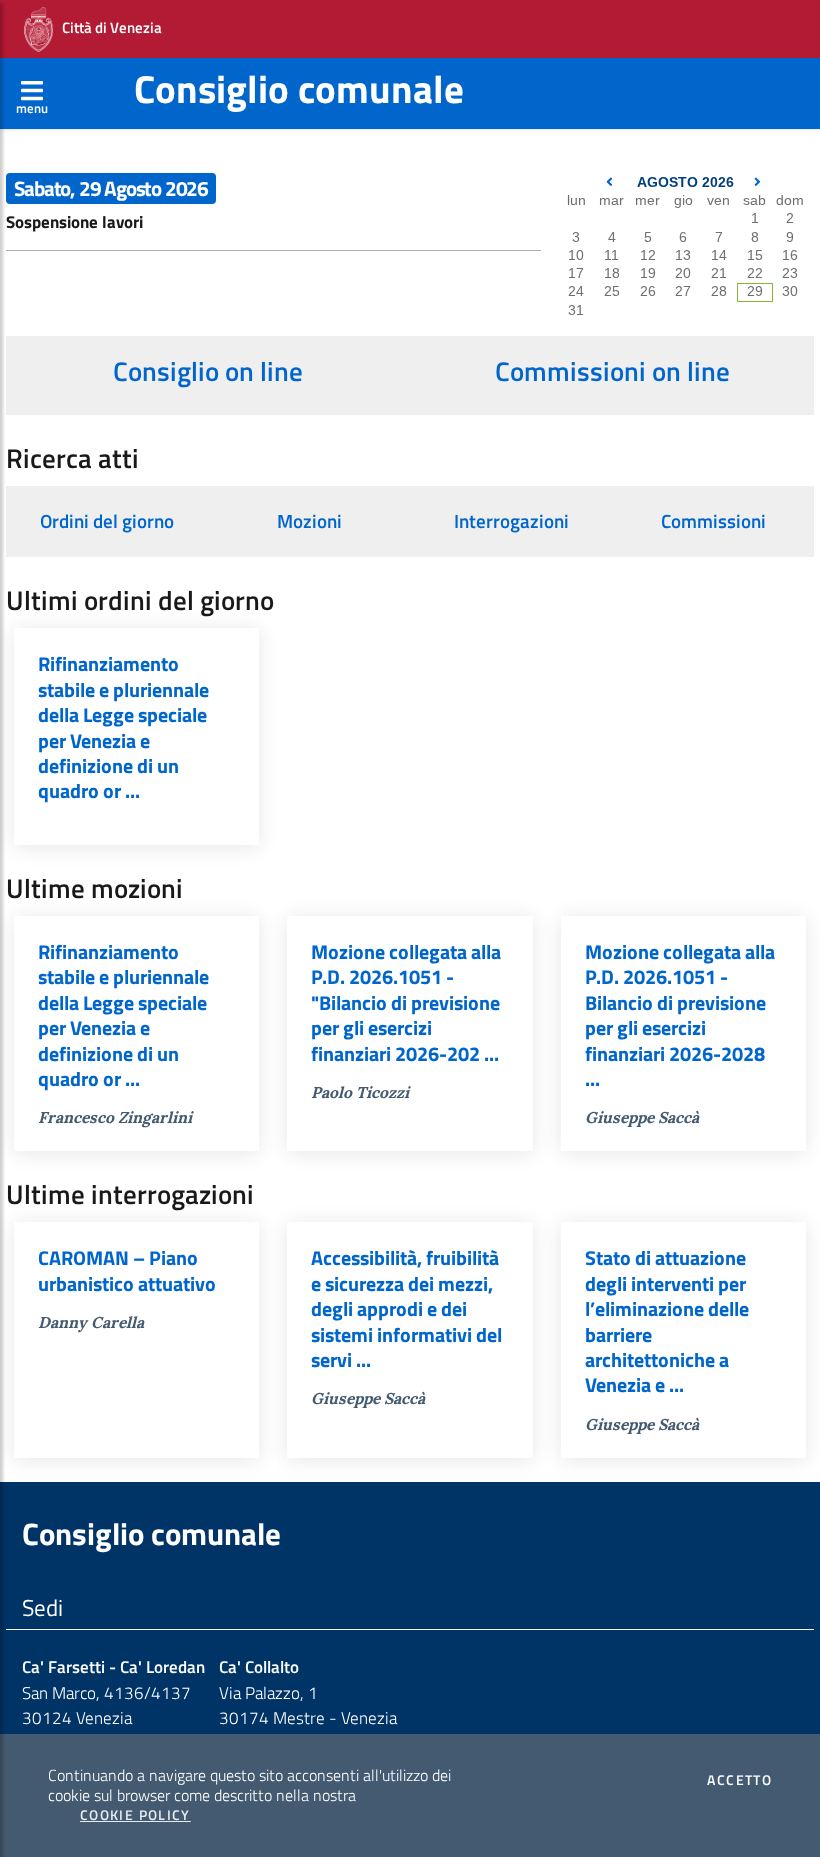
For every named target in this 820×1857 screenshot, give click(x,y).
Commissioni (713, 521)
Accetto (739, 1780)
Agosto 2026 (685, 182)
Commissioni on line (612, 371)
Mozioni (309, 521)
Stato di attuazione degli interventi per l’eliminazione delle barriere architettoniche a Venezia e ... (667, 1321)
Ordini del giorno (107, 521)
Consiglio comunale (299, 88)
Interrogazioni (511, 521)
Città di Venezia (107, 27)
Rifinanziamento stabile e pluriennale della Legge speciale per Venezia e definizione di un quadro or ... (123, 727)
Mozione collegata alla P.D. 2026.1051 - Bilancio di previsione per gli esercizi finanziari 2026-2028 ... (680, 1015)
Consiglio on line (208, 371)
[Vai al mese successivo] (757, 182)
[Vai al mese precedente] (611, 182)
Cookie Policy (135, 1815)
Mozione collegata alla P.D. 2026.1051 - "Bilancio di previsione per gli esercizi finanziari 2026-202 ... (406, 1003)
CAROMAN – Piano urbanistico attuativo (127, 1270)
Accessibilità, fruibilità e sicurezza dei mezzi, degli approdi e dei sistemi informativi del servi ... (406, 1309)
